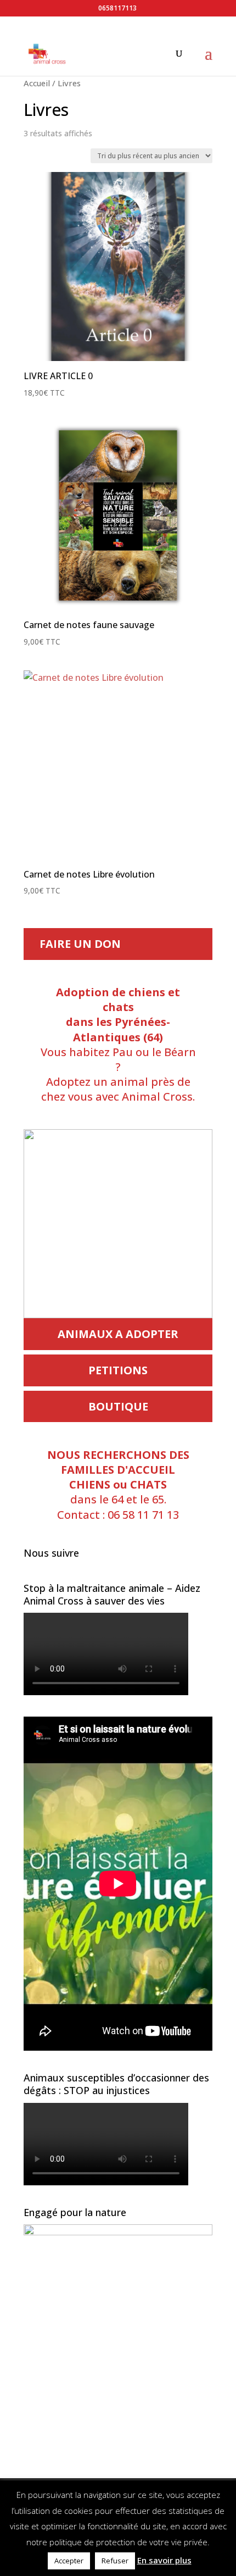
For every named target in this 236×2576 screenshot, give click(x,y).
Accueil (37, 83)
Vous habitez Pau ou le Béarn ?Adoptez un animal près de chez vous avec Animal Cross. (118, 1044)
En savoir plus (164, 2560)
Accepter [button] (69, 2561)
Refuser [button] (115, 2561)
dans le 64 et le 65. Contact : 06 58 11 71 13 (118, 1485)
